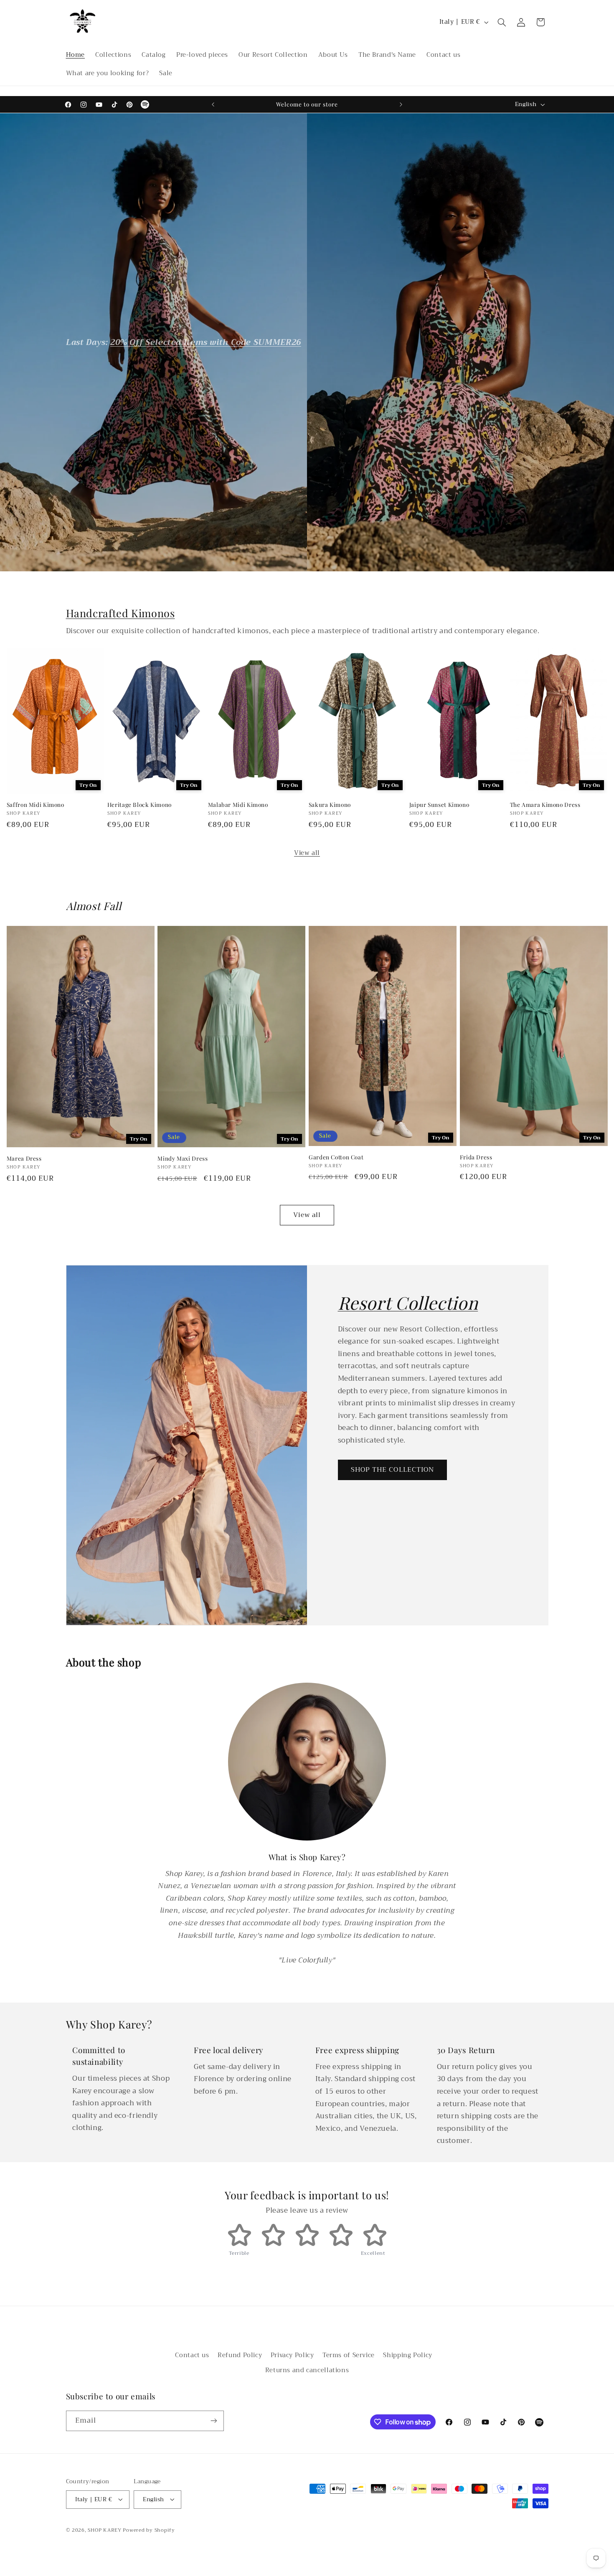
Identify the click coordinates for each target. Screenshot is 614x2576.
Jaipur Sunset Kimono (439, 805)
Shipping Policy (407, 2355)
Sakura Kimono (330, 805)
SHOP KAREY (105, 2530)
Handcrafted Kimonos (121, 613)
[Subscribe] (213, 2421)
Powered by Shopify (149, 2530)
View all (307, 853)
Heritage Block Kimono (140, 805)
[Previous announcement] (213, 104)
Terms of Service (349, 2355)
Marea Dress (24, 1158)
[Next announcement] (401, 104)
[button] (502, 22)
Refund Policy (240, 2355)
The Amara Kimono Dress (545, 805)
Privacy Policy (292, 2355)
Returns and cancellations (307, 2371)
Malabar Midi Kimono (238, 805)
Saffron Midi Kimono (36, 805)
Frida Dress (476, 1157)
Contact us (192, 2355)
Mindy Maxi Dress (183, 1158)
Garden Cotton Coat (336, 1157)
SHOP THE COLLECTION (392, 1470)
